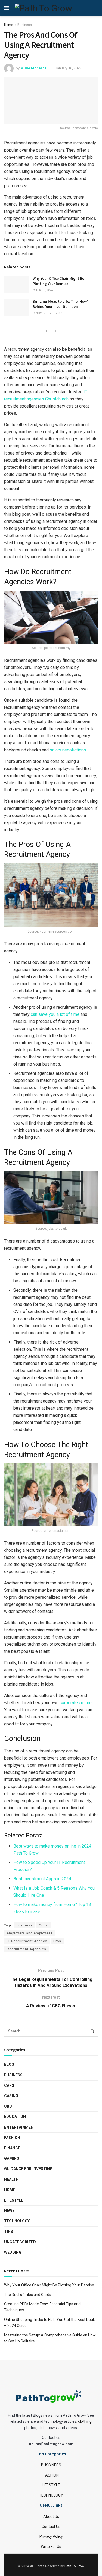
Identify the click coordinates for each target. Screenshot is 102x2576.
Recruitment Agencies (27, 1949)
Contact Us (51, 2527)
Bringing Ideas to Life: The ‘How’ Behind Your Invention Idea (60, 304)
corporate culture (76, 1703)
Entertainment (20, 2127)
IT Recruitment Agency (27, 1941)
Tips (9, 2232)
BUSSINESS (51, 2465)
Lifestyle (14, 2200)
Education (15, 2117)
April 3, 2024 (44, 290)
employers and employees (30, 1933)
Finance (12, 2148)
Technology (17, 2221)
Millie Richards (33, 68)
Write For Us (51, 2547)
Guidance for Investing (28, 2169)
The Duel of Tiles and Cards (28, 2295)
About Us (51, 2516)
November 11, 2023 (49, 313)
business (25, 1925)
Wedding (13, 2252)
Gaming (12, 2158)
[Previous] (46, 331)
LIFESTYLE (51, 2485)
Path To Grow (74, 2566)
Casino (11, 2096)
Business (25, 25)
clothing (85, 2421)
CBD (8, 2106)
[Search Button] (92, 2031)
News (9, 2211)
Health (11, 2179)
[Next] (56, 331)
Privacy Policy (51, 2536)
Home (9, 25)
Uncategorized (20, 2242)
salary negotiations (68, 750)
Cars (9, 2085)
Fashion (12, 2138)
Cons (43, 1925)
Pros (57, 1941)
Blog (9, 2064)
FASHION (51, 2475)
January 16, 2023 (68, 68)
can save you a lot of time (55, 1014)
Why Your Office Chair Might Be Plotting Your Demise (58, 281)
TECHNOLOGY (51, 2495)
